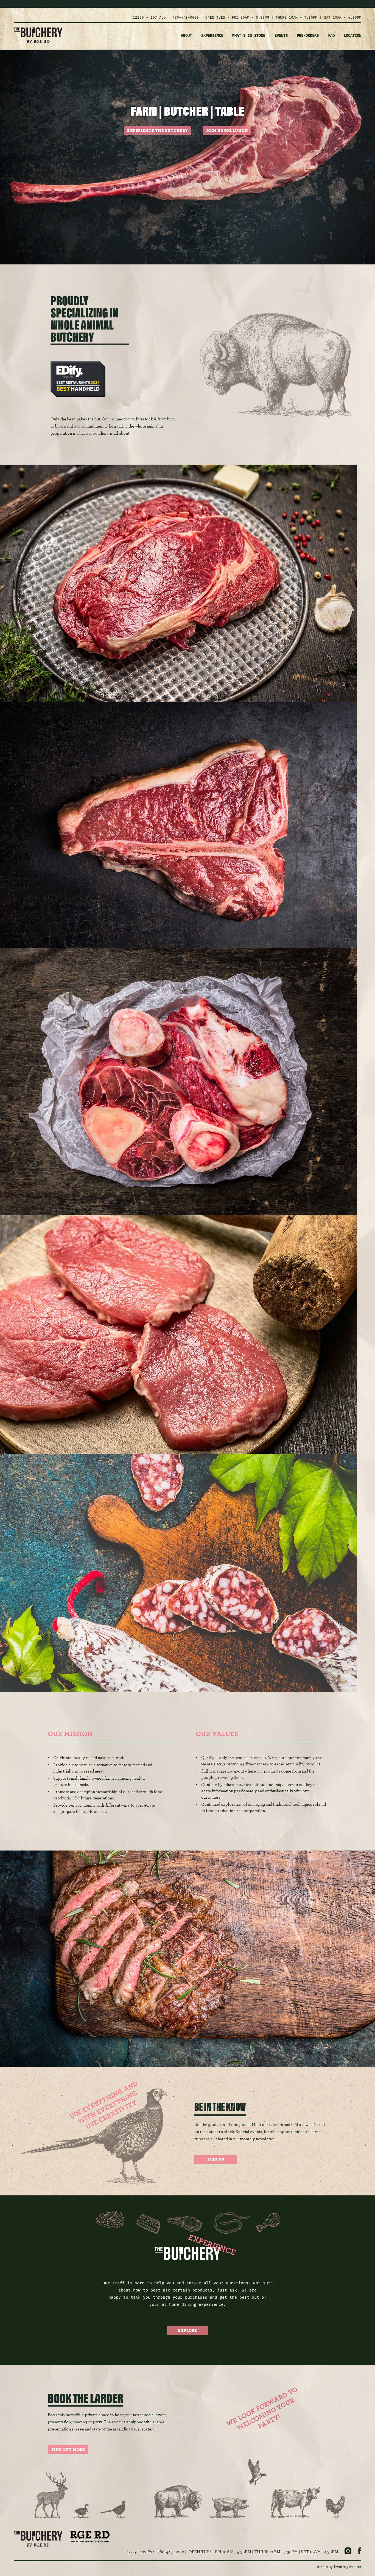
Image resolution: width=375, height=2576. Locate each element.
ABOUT (186, 36)
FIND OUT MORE (68, 2450)
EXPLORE (187, 2331)
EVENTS (281, 36)
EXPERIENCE (212, 36)
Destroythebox (348, 2567)
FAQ (331, 36)
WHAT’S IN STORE (249, 36)
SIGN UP (216, 2159)
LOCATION (352, 36)
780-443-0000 (186, 17)
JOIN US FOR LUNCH (227, 131)
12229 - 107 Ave (149, 17)
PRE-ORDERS (308, 36)
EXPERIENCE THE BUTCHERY (158, 131)
